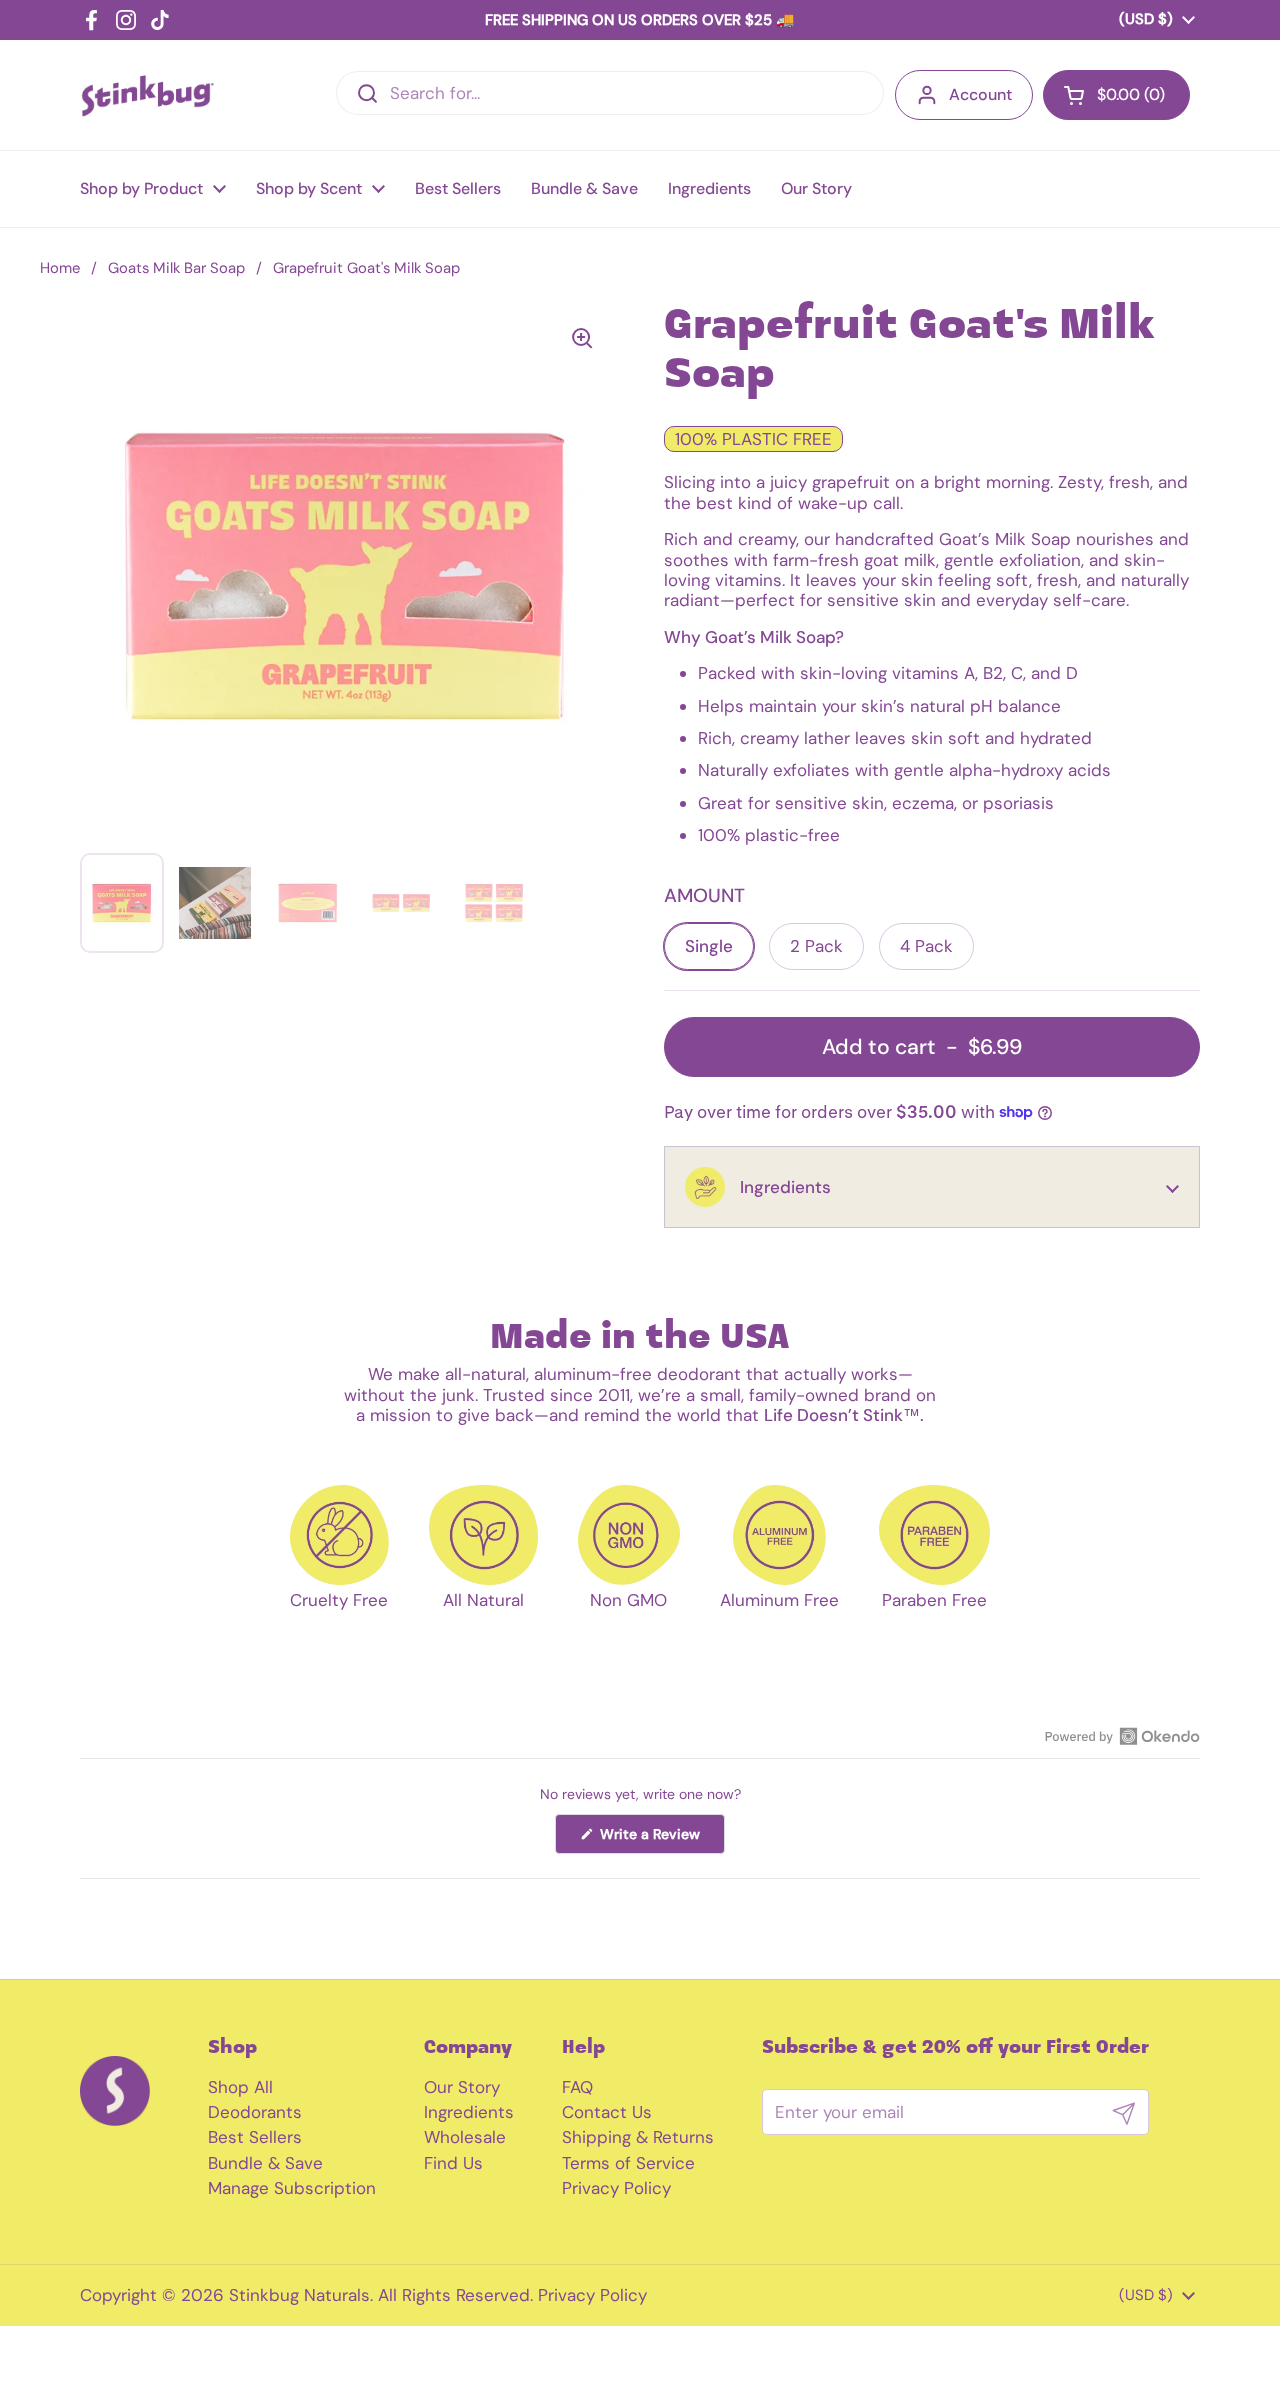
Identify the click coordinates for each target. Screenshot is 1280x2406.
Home (60, 268)
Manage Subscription (292, 2188)
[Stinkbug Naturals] (147, 95)
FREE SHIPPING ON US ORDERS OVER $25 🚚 (640, 20)
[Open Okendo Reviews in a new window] (1122, 1736)
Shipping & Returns (638, 2137)
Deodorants (255, 2112)
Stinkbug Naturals (299, 2295)
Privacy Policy (616, 2188)
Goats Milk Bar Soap (176, 268)
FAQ (577, 2087)
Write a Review (660, 1839)
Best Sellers (255, 2137)
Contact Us (607, 2112)
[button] (932, 1187)
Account (980, 94)
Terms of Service (628, 2163)
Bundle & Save (265, 2163)
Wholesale (465, 2137)
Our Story (462, 2087)
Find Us (453, 2163)
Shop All (240, 2087)
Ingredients (469, 2112)
